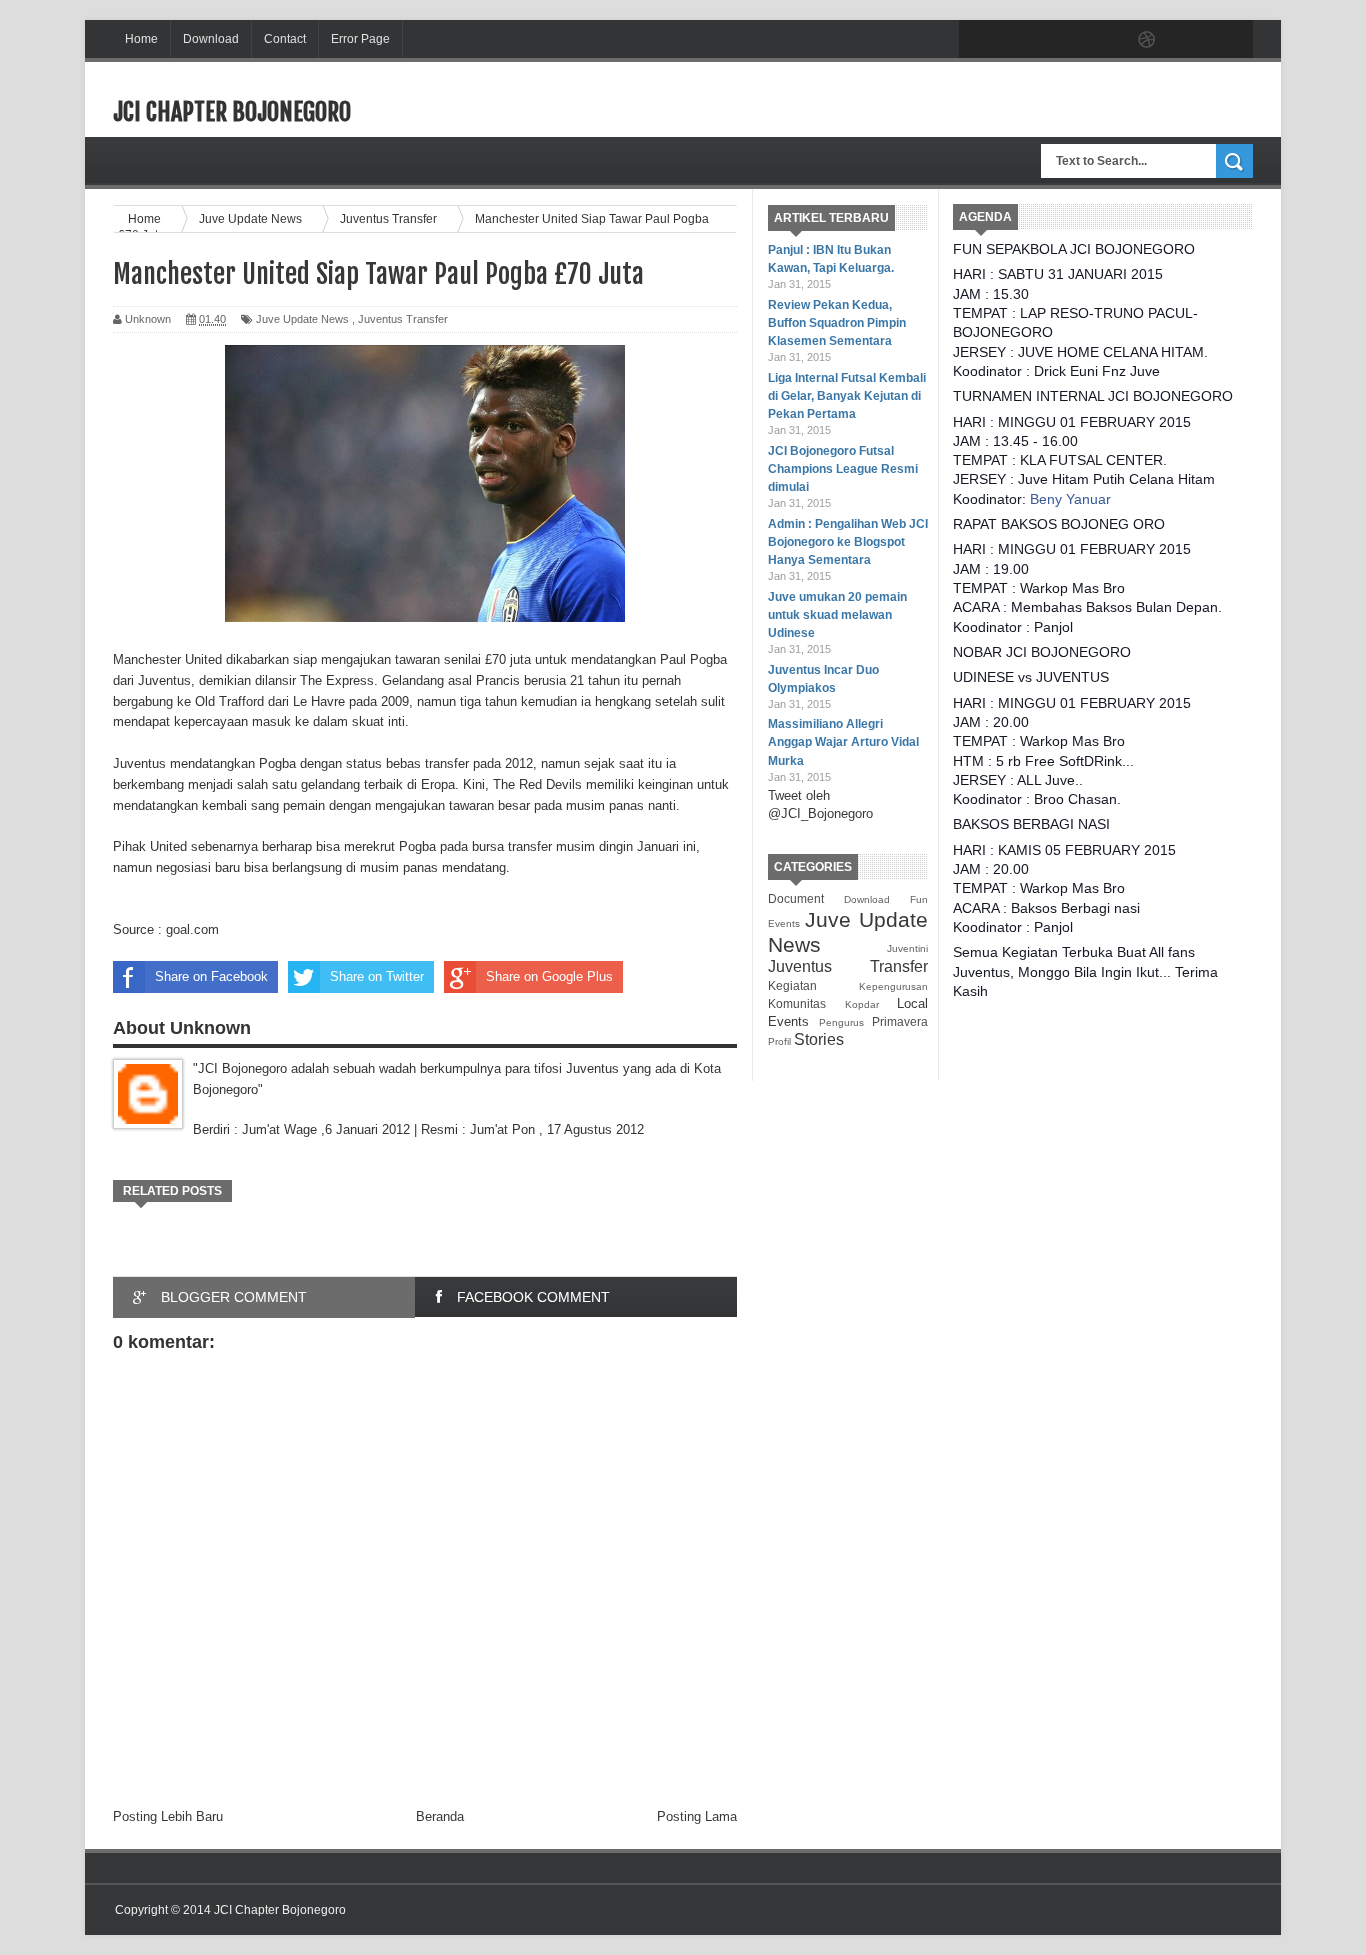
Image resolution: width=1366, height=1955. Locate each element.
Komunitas (797, 1003)
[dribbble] (1147, 40)
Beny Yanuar (1070, 499)
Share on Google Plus (549, 976)
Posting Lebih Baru (168, 1816)
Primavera (900, 1021)
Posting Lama (697, 1816)
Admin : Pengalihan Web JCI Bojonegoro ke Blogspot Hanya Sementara (848, 542)
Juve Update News (302, 319)
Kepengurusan (893, 986)
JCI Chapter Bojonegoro (232, 112)
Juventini (907, 948)
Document (796, 898)
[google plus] (1231, 40)
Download (211, 39)
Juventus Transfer (848, 966)
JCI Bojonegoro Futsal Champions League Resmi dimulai (843, 469)
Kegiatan (792, 985)
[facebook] (979, 40)
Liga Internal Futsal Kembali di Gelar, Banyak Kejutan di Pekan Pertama (847, 396)
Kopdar (862, 1004)
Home (141, 39)
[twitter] (1021, 40)
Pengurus (841, 1022)
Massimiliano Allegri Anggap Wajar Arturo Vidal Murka (843, 742)
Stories (819, 1039)
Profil (779, 1041)
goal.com (192, 929)
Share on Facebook (211, 976)
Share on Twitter (377, 976)
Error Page (360, 39)
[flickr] (1105, 40)
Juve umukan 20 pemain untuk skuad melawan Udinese (837, 615)
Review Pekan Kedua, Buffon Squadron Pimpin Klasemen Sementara (837, 323)
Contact (285, 39)
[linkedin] (1189, 40)
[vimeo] (1063, 40)
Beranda (440, 1816)
